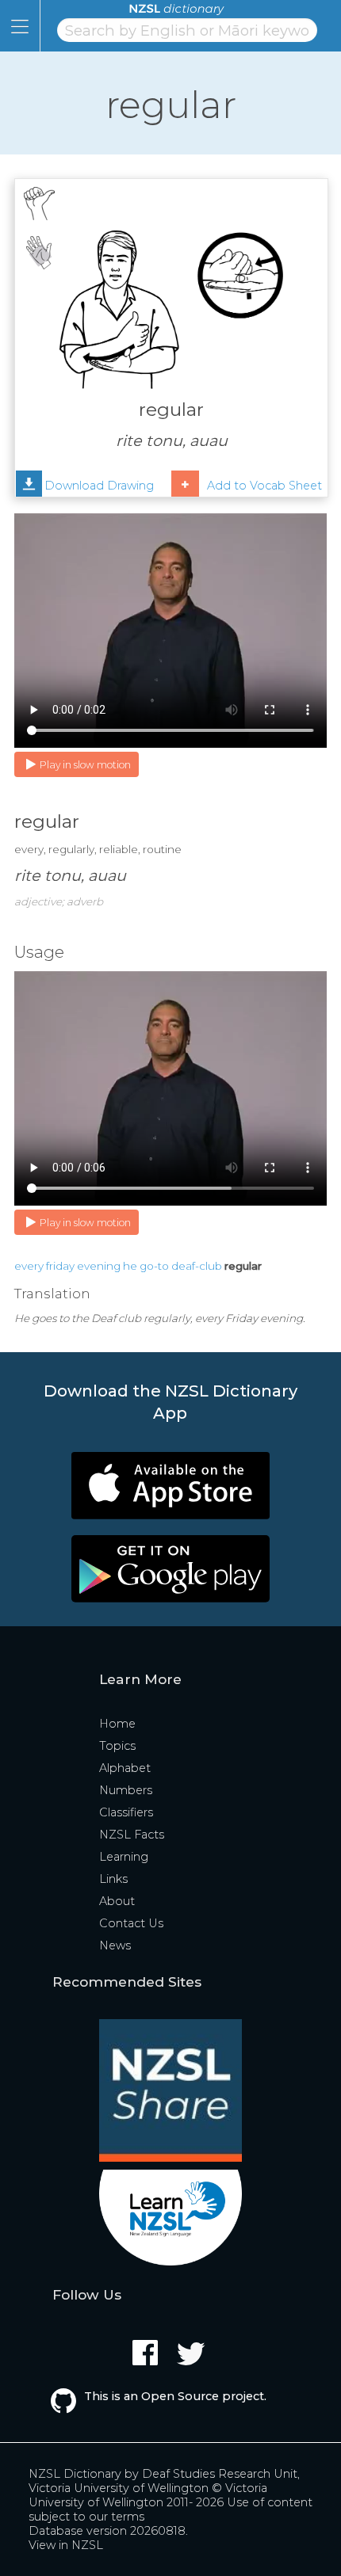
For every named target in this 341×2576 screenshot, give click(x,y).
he (130, 1266)
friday (60, 1266)
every (29, 1266)
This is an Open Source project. (175, 2396)
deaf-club (197, 1266)
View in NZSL (66, 2545)
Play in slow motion (85, 765)
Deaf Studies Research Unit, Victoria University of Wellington (164, 2481)
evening (99, 1266)
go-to (154, 1266)
